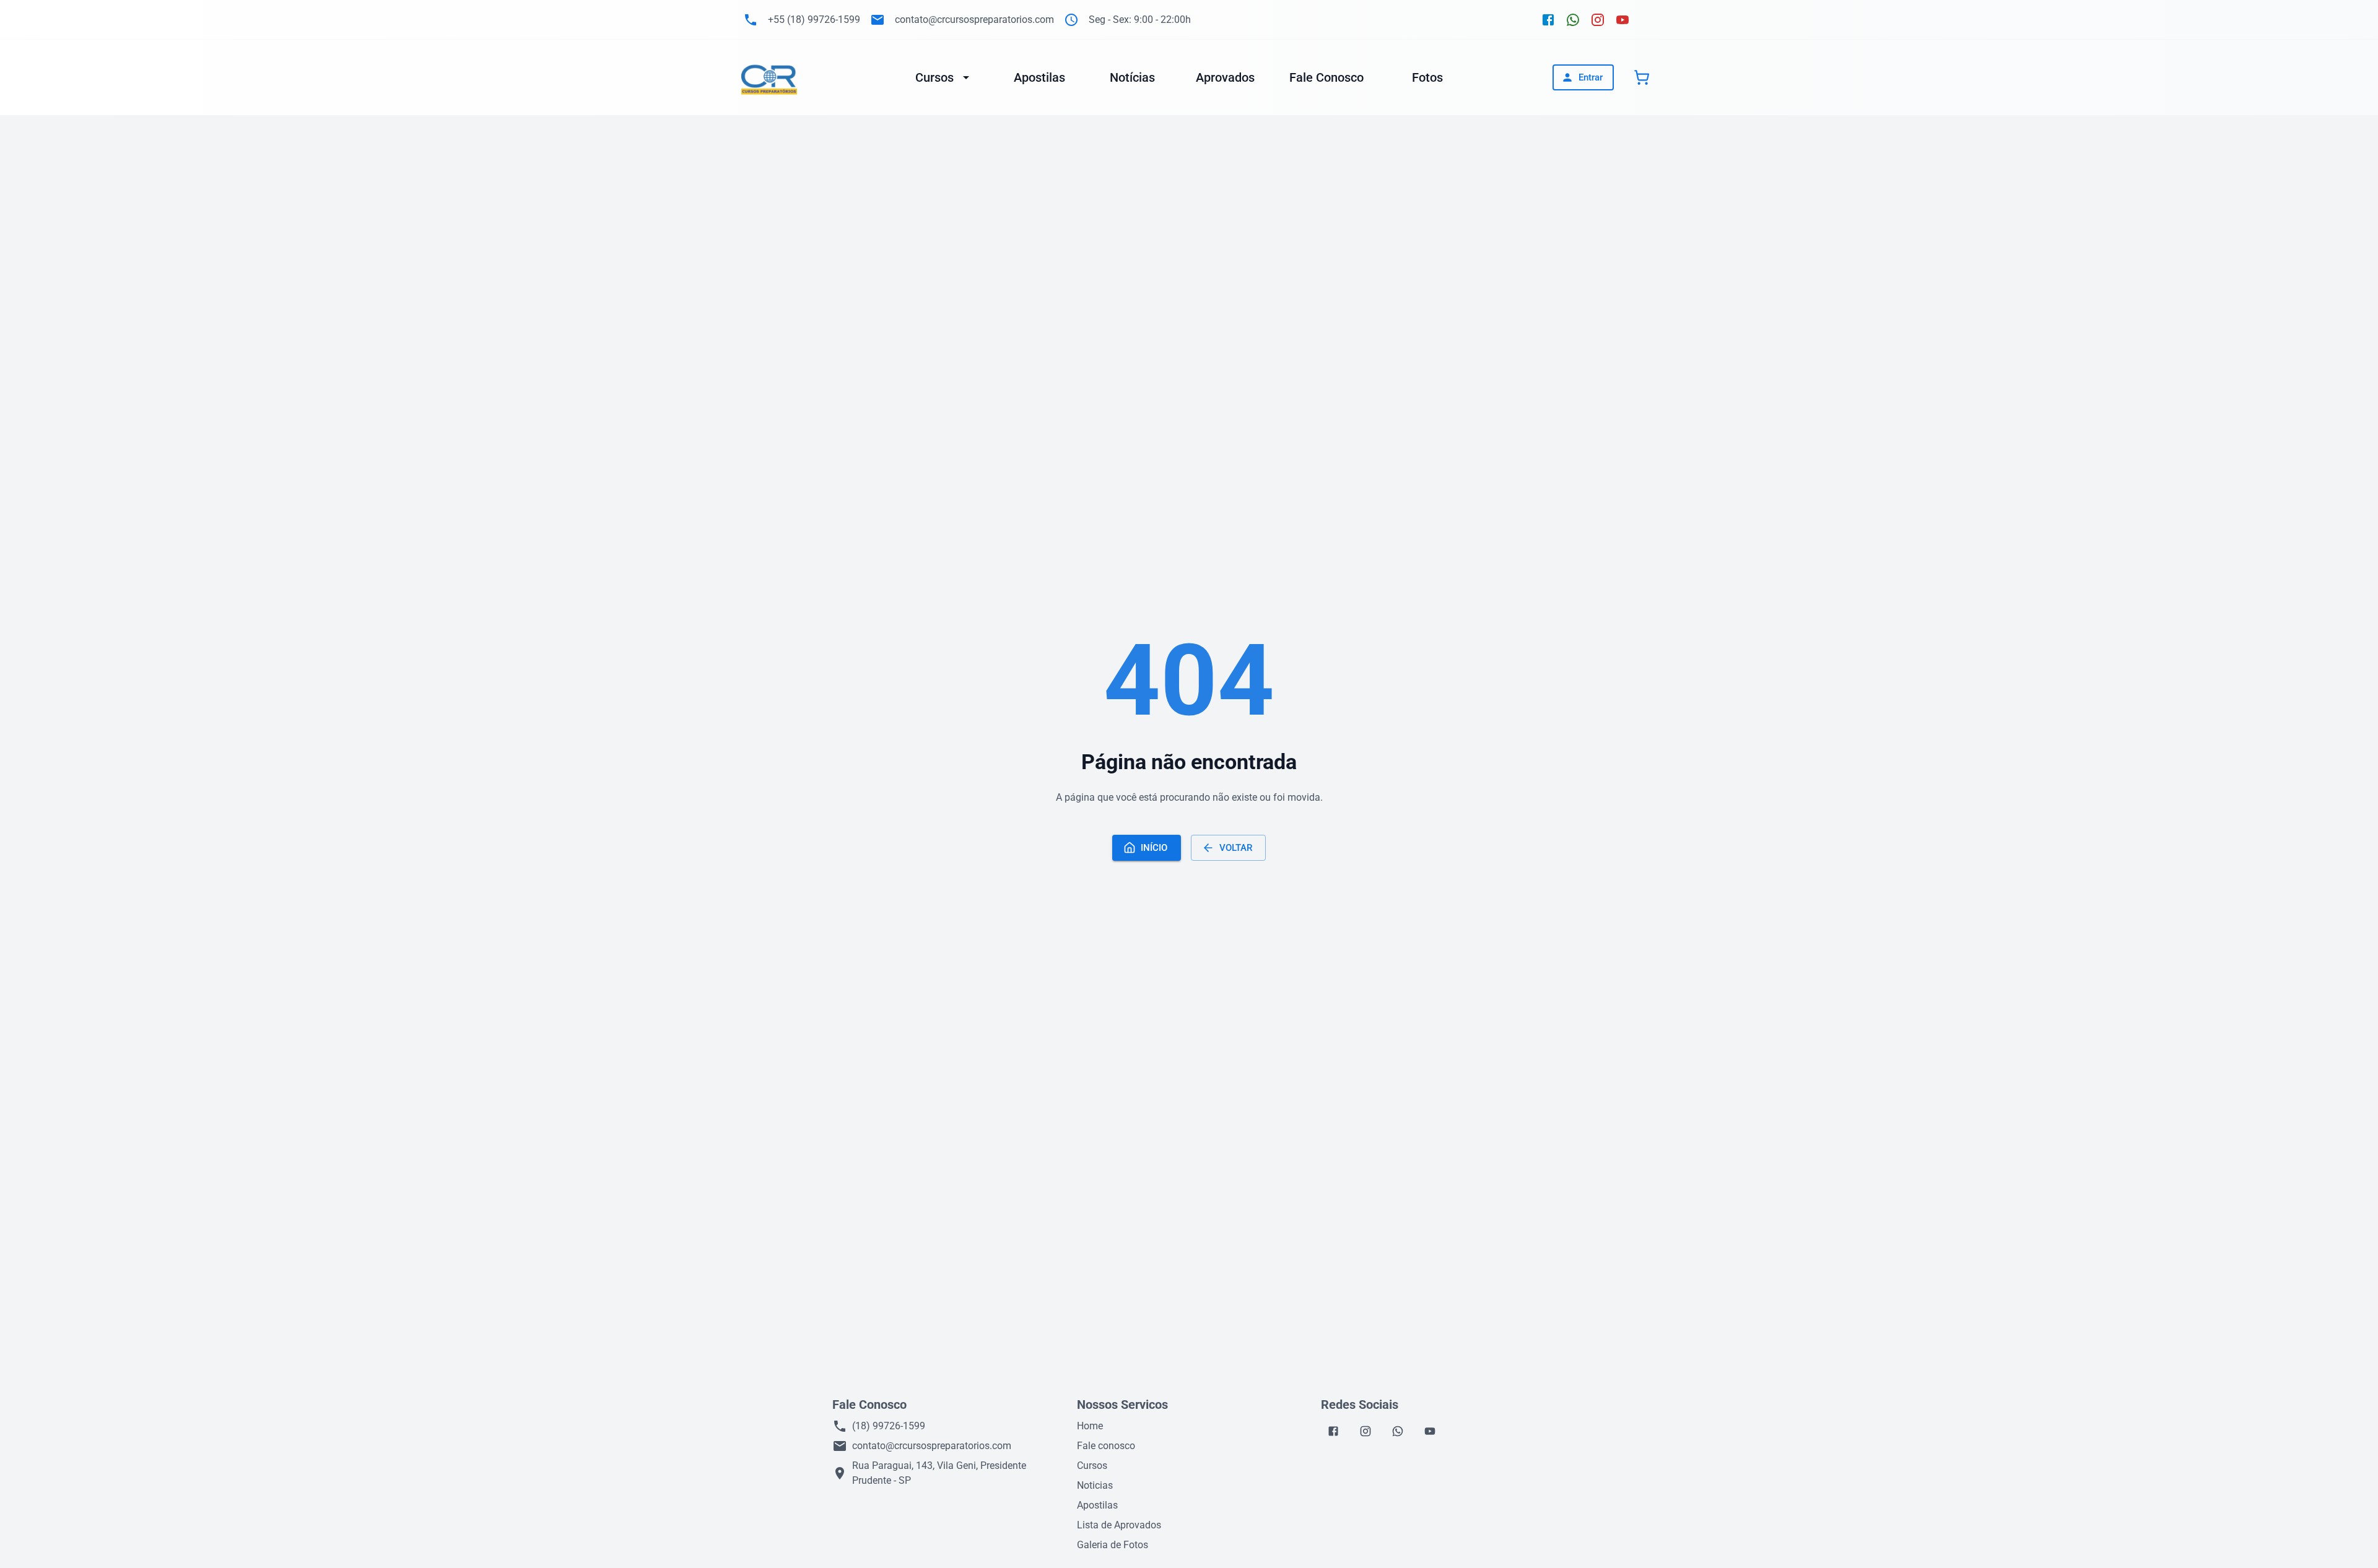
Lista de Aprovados (1119, 1525)
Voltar (1236, 848)
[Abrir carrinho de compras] (1642, 77)
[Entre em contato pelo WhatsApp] (1573, 20)
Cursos (934, 77)
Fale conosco (1106, 1446)
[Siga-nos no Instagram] (1598, 20)
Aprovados (1225, 77)
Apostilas (1039, 77)
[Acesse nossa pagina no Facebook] (1333, 1431)
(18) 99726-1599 (889, 1426)
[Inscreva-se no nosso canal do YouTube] (1622, 20)
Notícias (1132, 77)
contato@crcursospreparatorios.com (932, 1446)
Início (1154, 848)
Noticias (1095, 1485)
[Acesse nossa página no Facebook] (1548, 20)
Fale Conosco (1326, 77)
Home (1090, 1426)
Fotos (1427, 77)
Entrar (1591, 77)
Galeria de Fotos (1113, 1545)
